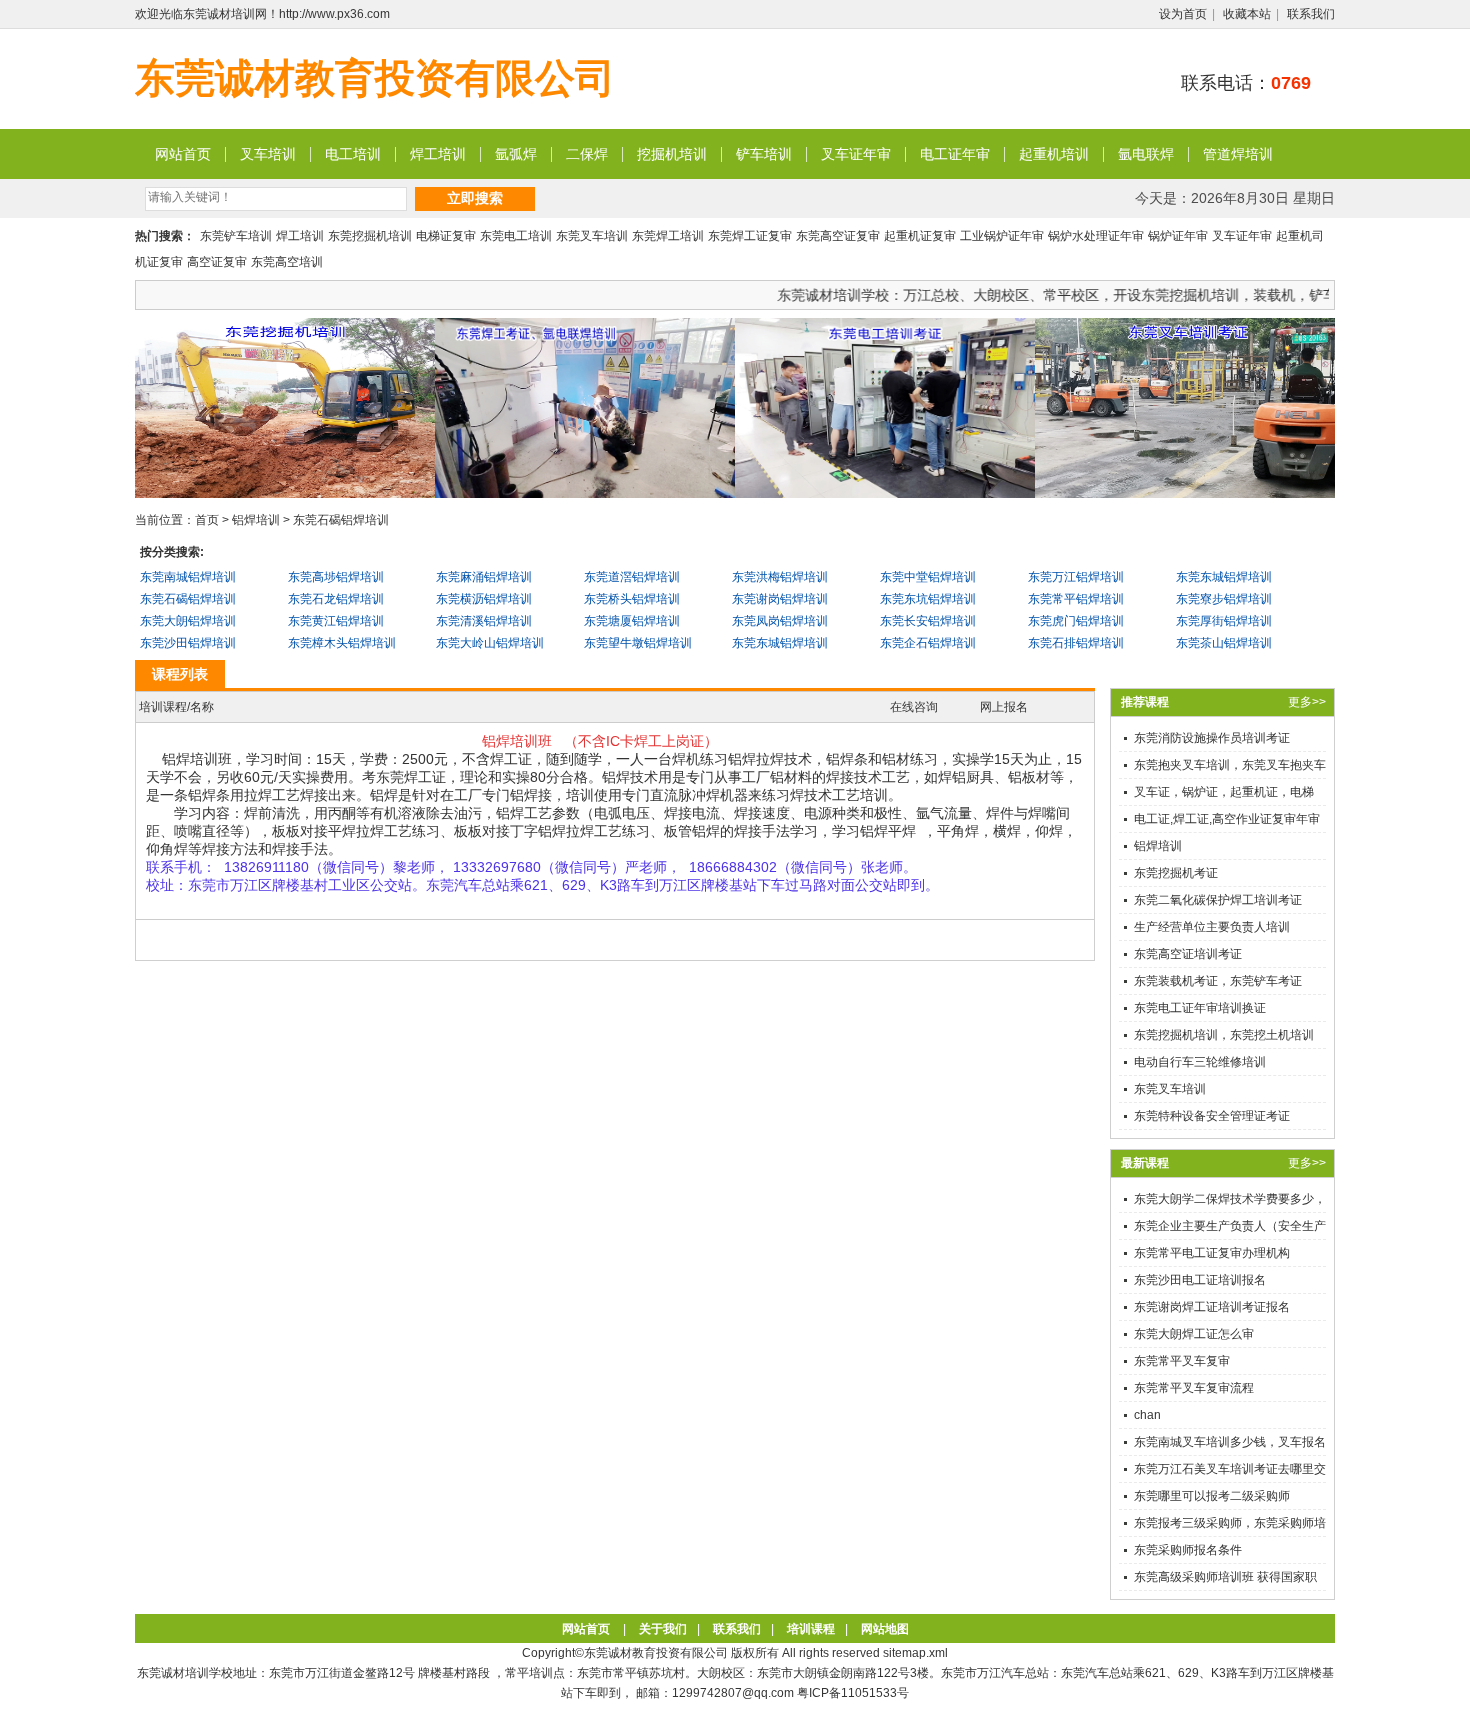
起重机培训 (1054, 154)
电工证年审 (955, 154)
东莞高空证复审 (838, 236)
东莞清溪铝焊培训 (484, 621)
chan (1147, 1415)
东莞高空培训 (287, 262)
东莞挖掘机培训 (370, 236)
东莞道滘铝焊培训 (632, 577)
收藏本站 (1247, 14)
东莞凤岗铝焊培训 (780, 621)
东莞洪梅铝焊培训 (780, 577)
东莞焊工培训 (668, 236)
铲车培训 (764, 154)
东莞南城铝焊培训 (188, 577)
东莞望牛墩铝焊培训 (638, 643)
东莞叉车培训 (592, 236)
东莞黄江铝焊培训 (336, 621)
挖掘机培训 (672, 154)
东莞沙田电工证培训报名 (1200, 1280)
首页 (207, 520)
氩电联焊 (1146, 154)
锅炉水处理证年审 (1096, 236)
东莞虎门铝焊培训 (1076, 621)
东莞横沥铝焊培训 (484, 599)
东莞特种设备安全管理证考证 (1212, 1116)
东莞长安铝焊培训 (928, 621)
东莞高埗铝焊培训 (336, 577)
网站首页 (183, 154)
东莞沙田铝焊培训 (188, 643)
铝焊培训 (256, 520)
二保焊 (587, 154)
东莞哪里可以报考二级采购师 (1212, 1496)
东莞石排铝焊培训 (1076, 643)
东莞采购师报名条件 (1188, 1550)
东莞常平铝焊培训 (1076, 599)
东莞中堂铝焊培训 (928, 577)
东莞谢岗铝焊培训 (780, 599)
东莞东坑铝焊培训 (928, 599)
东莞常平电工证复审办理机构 (1212, 1253)
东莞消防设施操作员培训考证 (1212, 738)
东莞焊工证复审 (750, 236)
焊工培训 (438, 154)
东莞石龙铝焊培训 (336, 599)
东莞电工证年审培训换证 (1200, 1008)
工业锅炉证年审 (1002, 236)
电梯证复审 (446, 236)
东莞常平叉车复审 (1182, 1361)
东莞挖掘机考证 (1176, 873)
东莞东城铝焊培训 (1224, 577)
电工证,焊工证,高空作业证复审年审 (1227, 819)
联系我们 (1311, 14)
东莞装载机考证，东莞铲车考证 (1218, 981)
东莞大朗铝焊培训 (188, 621)
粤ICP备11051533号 (853, 1693)
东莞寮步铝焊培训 (1224, 599)
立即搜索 (475, 198)
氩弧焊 (516, 154)
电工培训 (353, 154)
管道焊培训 (1238, 154)
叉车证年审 (856, 154)
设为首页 (1183, 14)
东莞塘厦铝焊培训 (632, 621)
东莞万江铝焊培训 (1076, 577)
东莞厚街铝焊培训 (1224, 621)
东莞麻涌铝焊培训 (484, 577)
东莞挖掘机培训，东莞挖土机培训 (1224, 1035)
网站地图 (885, 1629)
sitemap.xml (915, 1653)
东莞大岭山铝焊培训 (490, 643)
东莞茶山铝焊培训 (1224, 643)
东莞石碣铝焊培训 (341, 520)
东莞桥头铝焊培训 (632, 599)
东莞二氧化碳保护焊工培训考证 (1218, 900)
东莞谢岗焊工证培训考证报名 (1212, 1307)
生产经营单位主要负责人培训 (1212, 927)
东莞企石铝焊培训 (928, 643)
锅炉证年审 (1178, 236)
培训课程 (811, 1629)
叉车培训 (268, 154)
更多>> (1307, 702)
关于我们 (663, 1629)
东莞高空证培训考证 (1188, 954)
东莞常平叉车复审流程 (1194, 1388)
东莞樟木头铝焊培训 (342, 643)
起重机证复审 (920, 236)
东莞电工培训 (516, 236)
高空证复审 (217, 262)
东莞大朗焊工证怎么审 (1194, 1334)
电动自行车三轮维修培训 (1200, 1062)
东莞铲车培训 (236, 236)
